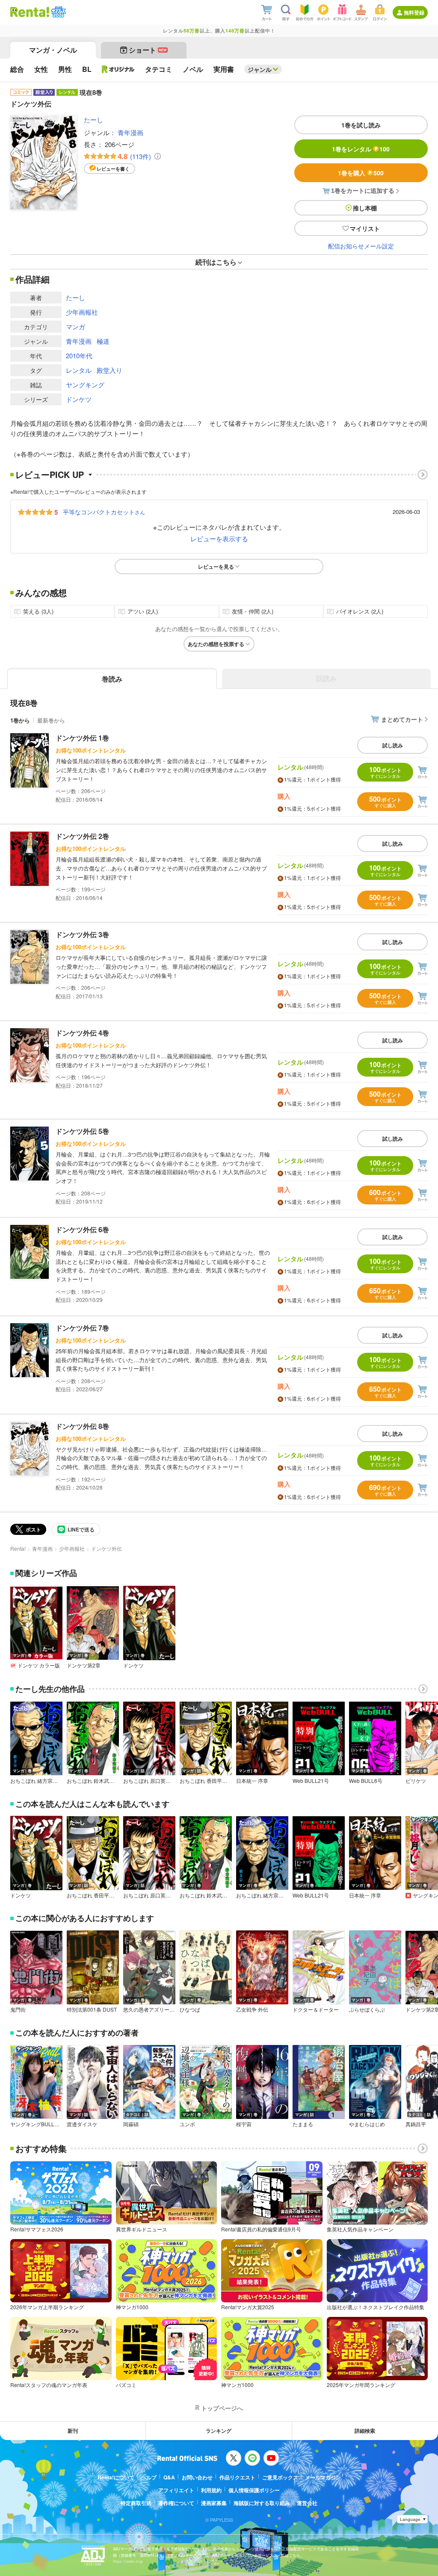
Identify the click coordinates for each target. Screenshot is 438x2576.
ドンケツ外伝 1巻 (82, 738)
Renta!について (116, 2477)
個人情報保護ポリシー (254, 2490)
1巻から (20, 720)
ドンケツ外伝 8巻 (82, 1426)
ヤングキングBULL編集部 (36, 2124)
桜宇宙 (244, 2124)
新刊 (73, 2431)
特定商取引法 (136, 2503)
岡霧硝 (131, 2124)
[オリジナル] (118, 69)
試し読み (393, 745)
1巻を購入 (361, 173)
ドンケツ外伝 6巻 (82, 1229)
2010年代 (79, 356)
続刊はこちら (216, 262)
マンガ (75, 326)
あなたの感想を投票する (216, 644)
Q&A (169, 2477)
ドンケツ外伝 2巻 (82, 836)
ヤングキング (85, 385)
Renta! (18, 1548)
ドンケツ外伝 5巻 (82, 1131)
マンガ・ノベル (53, 50)
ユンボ (187, 2124)
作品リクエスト (237, 2477)
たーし (93, 120)
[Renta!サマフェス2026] (58, 12)
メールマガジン (323, 2477)
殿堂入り (109, 370)
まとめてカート (402, 719)
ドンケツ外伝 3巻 (82, 934)
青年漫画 (130, 132)
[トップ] (30, 12)
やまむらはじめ (367, 2124)
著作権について (176, 2503)
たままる (303, 2124)
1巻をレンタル (361, 149)
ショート (148, 50)
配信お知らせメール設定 (361, 246)
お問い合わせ (197, 2477)
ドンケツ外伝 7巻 (82, 1328)
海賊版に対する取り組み (262, 2503)
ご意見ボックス (280, 2477)
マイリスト (365, 228)
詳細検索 (365, 2431)
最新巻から (51, 720)
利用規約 (211, 2490)
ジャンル (260, 69)
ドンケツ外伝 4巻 (82, 1033)
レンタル (79, 370)
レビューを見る (216, 567)
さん (104, 512)
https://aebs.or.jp (128, 2561)
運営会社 (307, 2503)
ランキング (219, 2431)
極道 (103, 341)
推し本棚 (365, 208)
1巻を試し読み (361, 125)
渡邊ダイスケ (82, 2124)
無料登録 (414, 12)
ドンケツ (79, 399)
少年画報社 (82, 312)
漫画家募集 (214, 2503)
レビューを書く (113, 169)
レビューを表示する (219, 539)
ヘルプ (149, 2477)
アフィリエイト (176, 2490)
